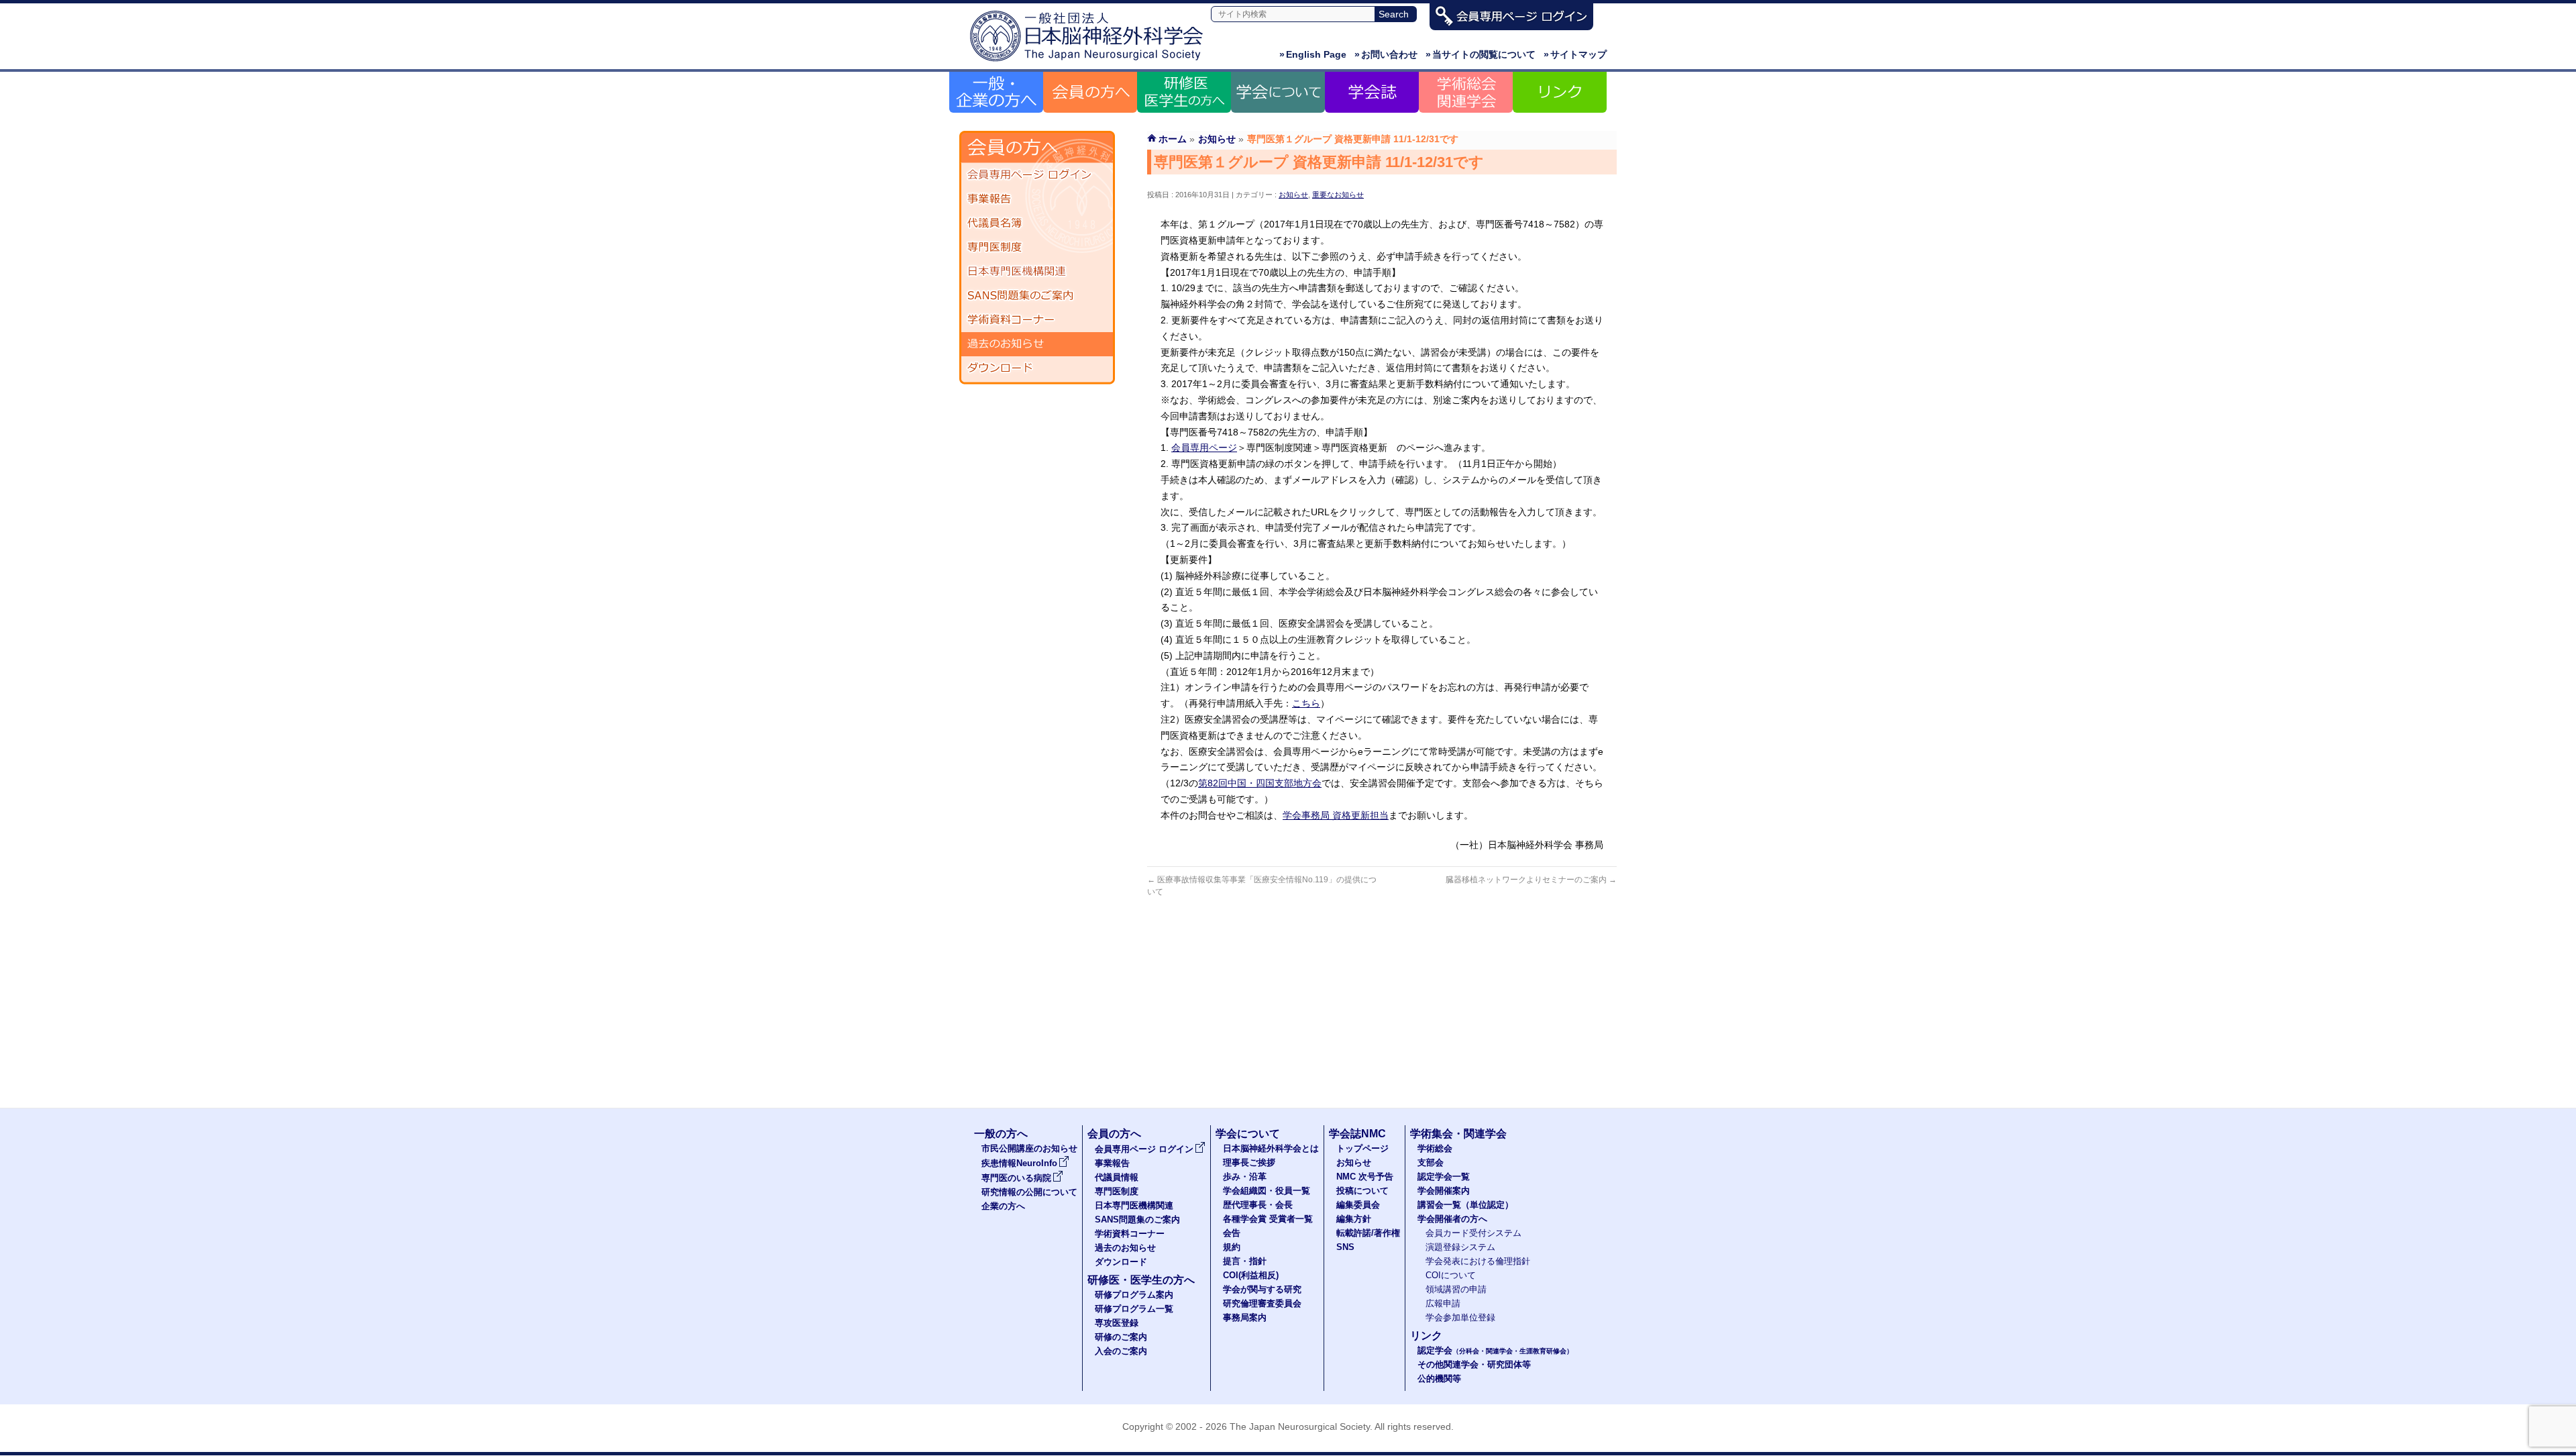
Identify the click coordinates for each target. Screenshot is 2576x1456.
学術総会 (1435, 1149)
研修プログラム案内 (1134, 1295)
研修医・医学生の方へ (1141, 1280)
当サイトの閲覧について (1481, 54)
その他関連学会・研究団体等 (1474, 1365)
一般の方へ (1001, 1134)
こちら (1306, 703)
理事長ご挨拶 (1249, 1163)
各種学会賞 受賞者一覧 (1268, 1219)
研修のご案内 (1121, 1337)
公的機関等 (1439, 1379)
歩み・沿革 (1245, 1177)
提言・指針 (1245, 1261)
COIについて (1451, 1276)
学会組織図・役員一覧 (1267, 1191)
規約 (1232, 1247)
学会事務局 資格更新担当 (1336, 815)
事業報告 (1037, 199)
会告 (1232, 1233)
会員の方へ (1114, 1134)
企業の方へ (1003, 1206)
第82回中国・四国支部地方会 (1260, 783)
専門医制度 (1037, 248)
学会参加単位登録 (1460, 1318)
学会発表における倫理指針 (1478, 1261)
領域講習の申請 (1456, 1290)
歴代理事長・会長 (1258, 1205)
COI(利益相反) (1251, 1276)
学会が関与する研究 (1262, 1290)
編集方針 (1354, 1219)
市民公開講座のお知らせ (1029, 1149)
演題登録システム (1460, 1247)
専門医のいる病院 (1016, 1178)
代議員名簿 (1037, 223)
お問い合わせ (1386, 54)
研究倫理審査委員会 (1262, 1304)
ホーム (1173, 139)
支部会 (1431, 1163)
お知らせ (1293, 195)
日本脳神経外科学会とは (1271, 1149)
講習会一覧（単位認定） (1465, 1205)
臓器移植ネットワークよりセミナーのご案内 (1531, 880)
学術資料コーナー (1037, 320)
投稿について (1362, 1191)
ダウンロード (1037, 368)
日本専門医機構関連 (1037, 272)
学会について (1248, 1134)
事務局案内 (1245, 1318)
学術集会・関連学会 (1458, 1134)
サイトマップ (1575, 54)
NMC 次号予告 (1365, 1177)
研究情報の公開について (1029, 1192)
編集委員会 (1358, 1205)
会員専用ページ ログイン (1037, 175)
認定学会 (1495, 1351)
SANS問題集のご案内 (1037, 296)
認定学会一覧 (1444, 1177)
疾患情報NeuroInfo (1019, 1163)
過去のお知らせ (1037, 344)
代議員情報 (1117, 1178)
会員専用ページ (1204, 448)
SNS (1345, 1247)
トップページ (1362, 1149)
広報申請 (1443, 1304)
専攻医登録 (1117, 1323)
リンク (1426, 1336)
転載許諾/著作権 (1368, 1233)
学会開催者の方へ (1452, 1219)
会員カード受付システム (1473, 1233)
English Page (1313, 54)
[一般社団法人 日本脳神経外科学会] (1090, 62)
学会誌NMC (1357, 1134)
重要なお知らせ (1338, 195)
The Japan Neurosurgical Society (1300, 1426)
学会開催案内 (1444, 1191)
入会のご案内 (1121, 1351)
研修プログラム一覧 (1134, 1309)
